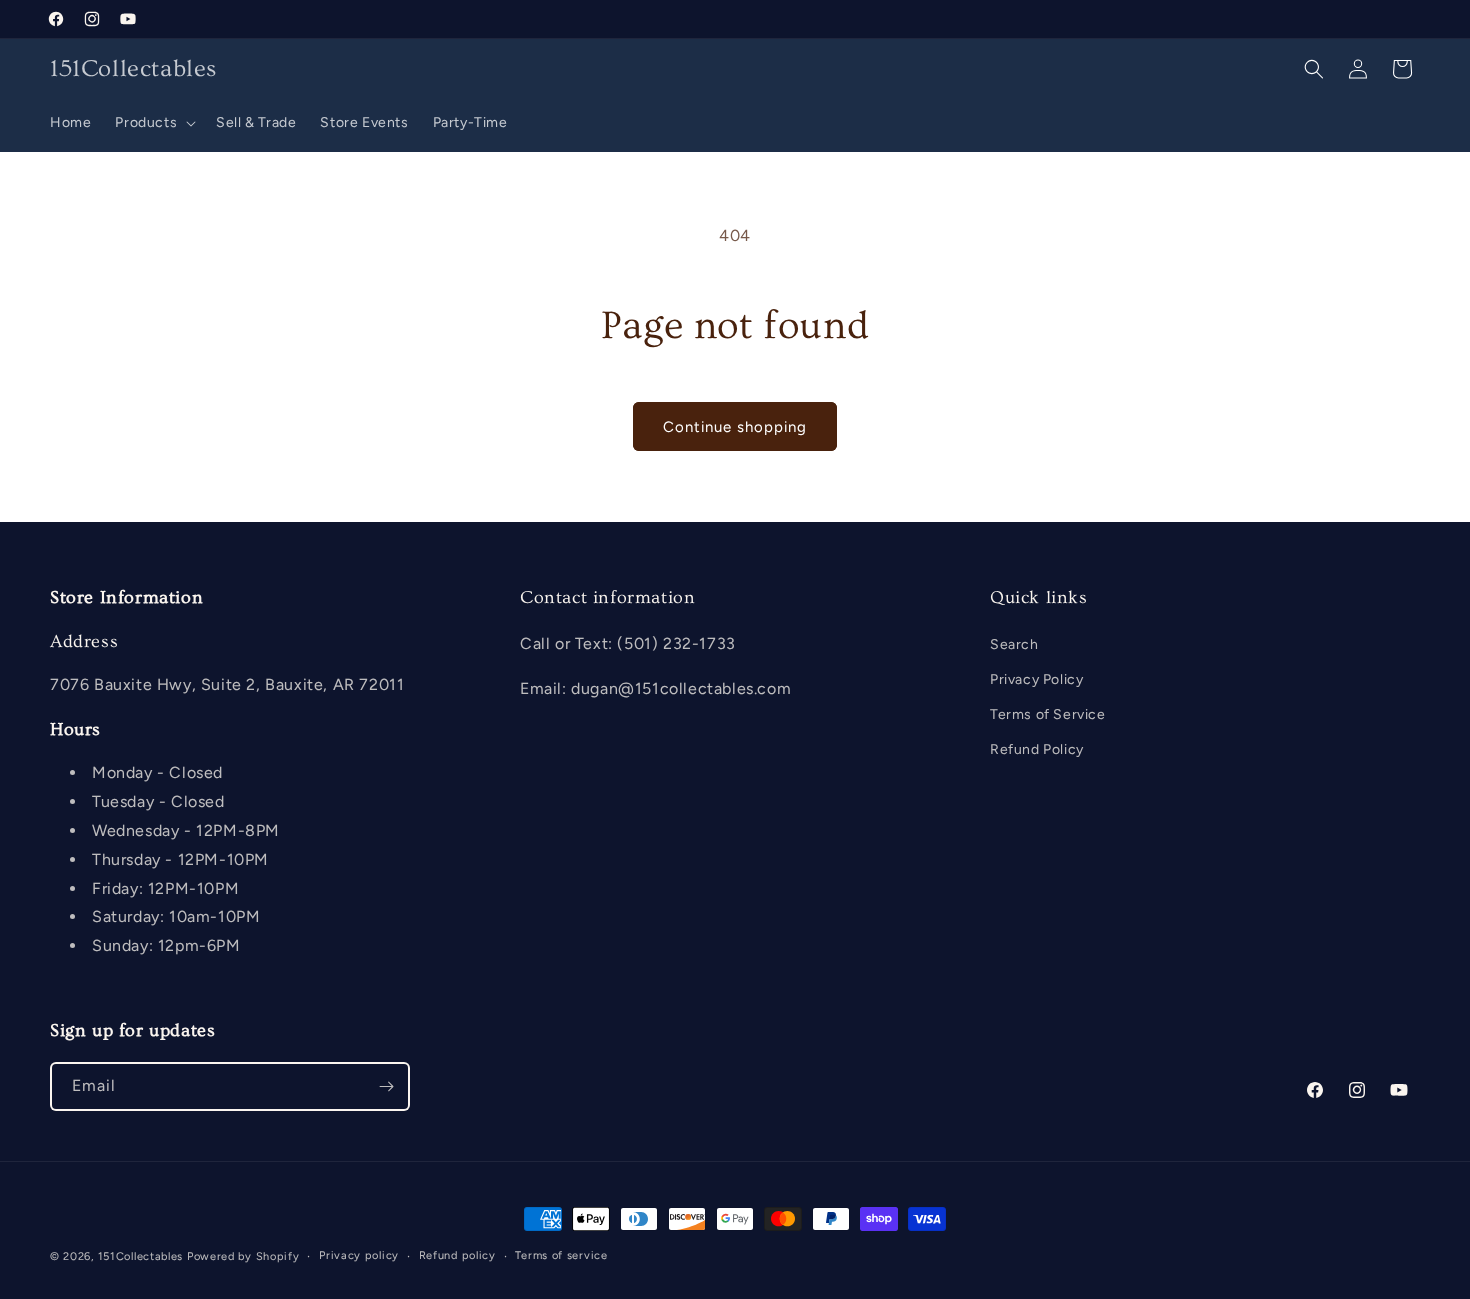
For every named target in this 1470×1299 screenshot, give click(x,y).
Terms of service (561, 1255)
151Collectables (141, 1256)
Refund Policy (1037, 749)
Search (1014, 643)
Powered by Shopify (243, 1256)
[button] (153, 123)
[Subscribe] (386, 1086)
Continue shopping (735, 427)
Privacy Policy (1036, 678)
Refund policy (457, 1255)
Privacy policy (359, 1255)
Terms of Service (1048, 713)
